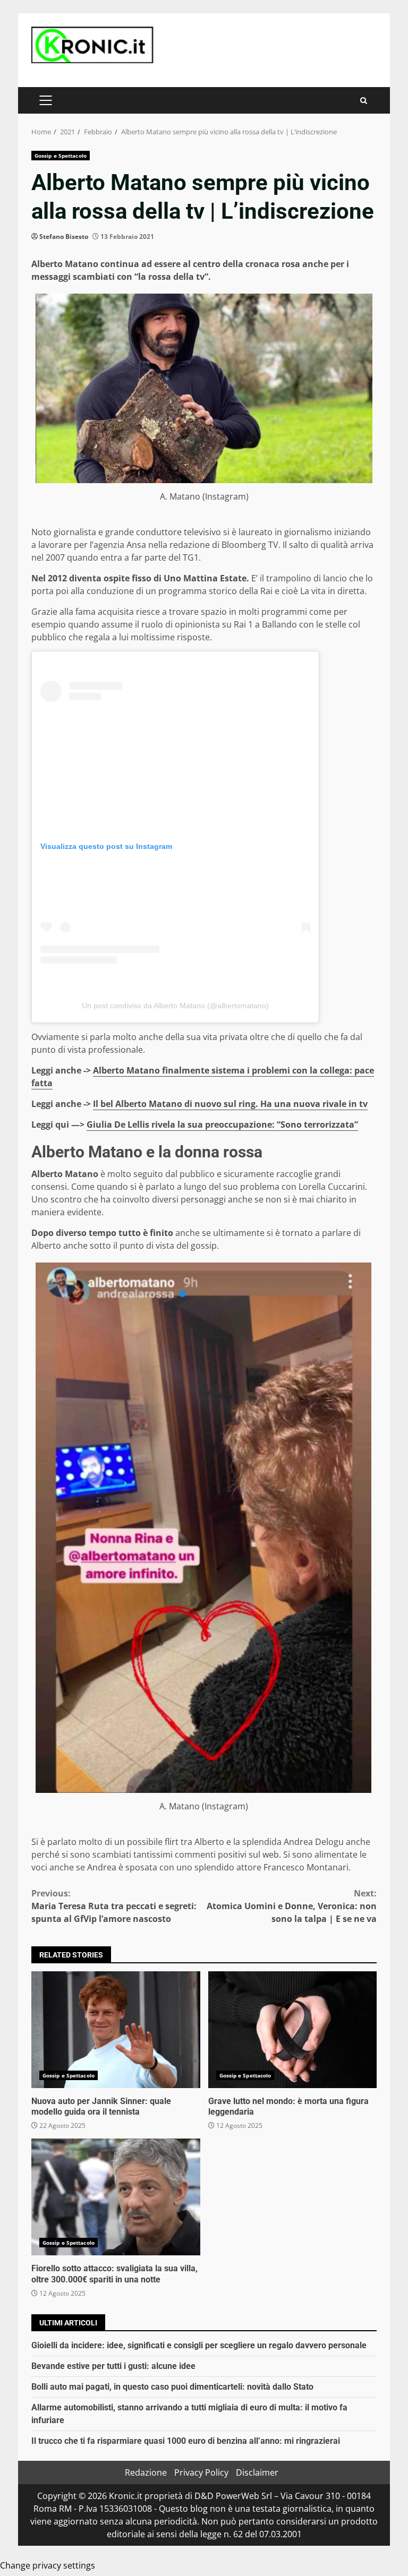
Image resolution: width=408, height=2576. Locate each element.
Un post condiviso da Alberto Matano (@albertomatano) (175, 1006)
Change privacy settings (48, 2565)
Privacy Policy (201, 2472)
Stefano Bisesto (64, 237)
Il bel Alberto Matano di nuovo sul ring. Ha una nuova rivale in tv (230, 1104)
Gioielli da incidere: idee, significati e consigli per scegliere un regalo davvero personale (199, 2345)
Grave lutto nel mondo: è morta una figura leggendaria (293, 2030)
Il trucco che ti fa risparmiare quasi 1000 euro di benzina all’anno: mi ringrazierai (186, 2441)
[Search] (364, 101)
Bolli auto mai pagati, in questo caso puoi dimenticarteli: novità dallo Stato (172, 2387)
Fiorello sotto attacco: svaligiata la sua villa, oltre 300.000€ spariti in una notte (116, 2197)
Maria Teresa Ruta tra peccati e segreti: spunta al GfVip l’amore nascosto (114, 1906)
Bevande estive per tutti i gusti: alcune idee (113, 2366)
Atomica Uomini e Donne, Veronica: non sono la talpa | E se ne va (292, 1906)
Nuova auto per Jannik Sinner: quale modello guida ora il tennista (116, 2030)
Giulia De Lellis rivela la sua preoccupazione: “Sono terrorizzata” (222, 1124)
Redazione (146, 2472)
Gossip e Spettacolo (61, 156)
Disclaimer (257, 2472)
